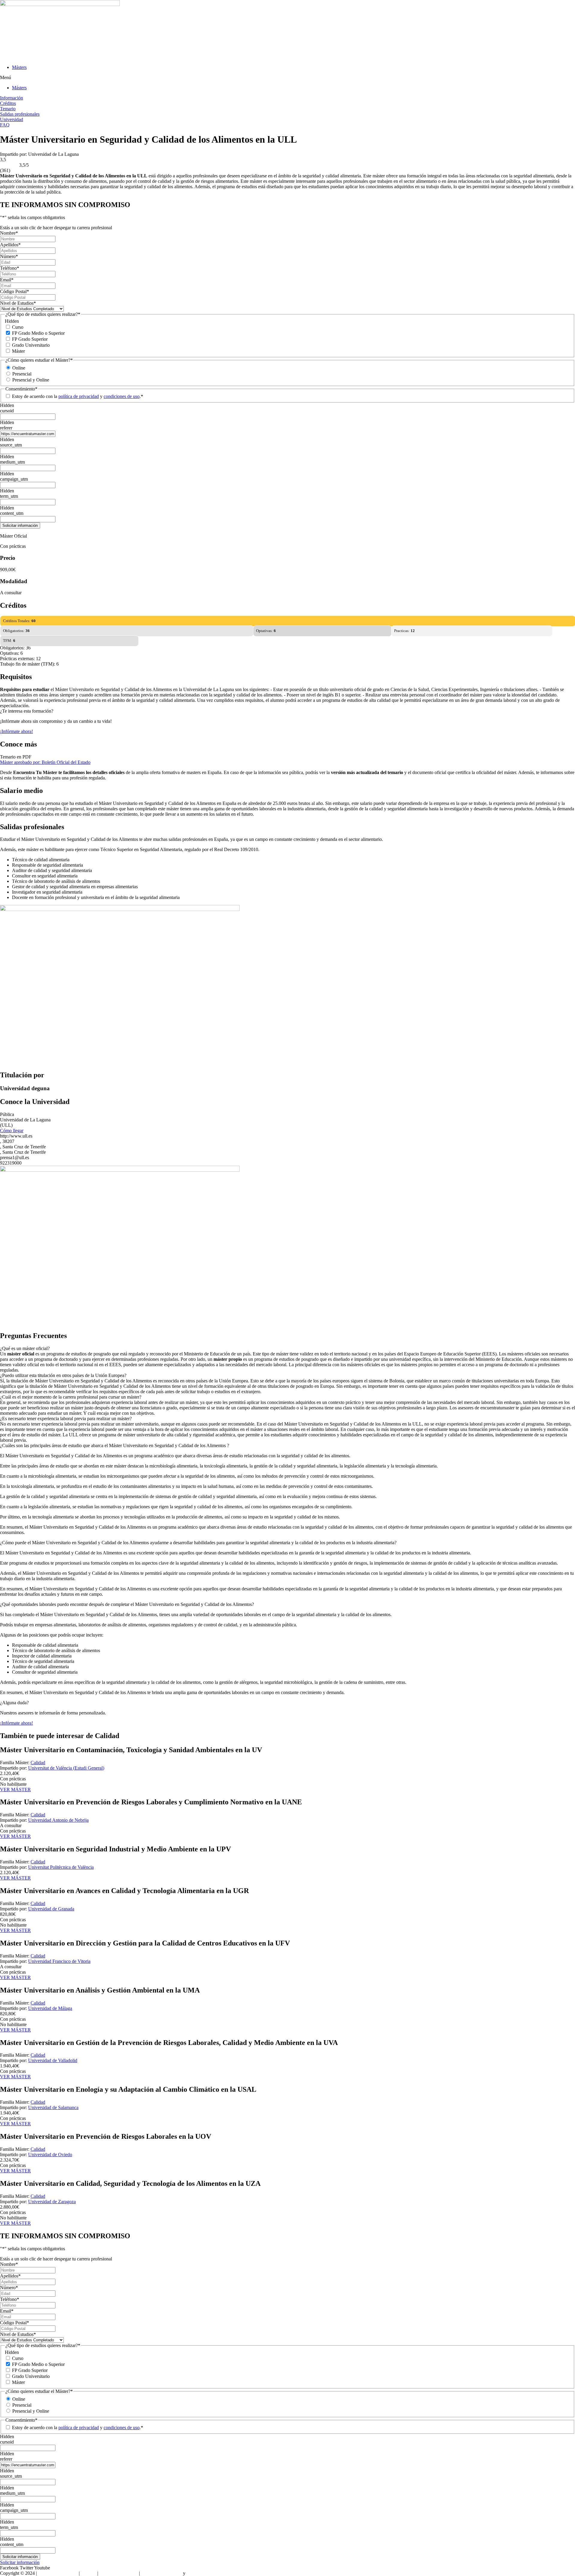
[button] (287, 78)
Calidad (38, 1763)
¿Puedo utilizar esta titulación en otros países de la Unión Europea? (63, 1375)
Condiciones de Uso (119, 2573)
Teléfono (10, 268)
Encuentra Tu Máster (58, 2573)
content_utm (12, 513)
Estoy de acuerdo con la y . (78, 396)
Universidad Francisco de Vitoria (59, 1961)
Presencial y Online (31, 380)
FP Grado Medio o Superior (38, 333)
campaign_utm (14, 479)
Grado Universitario (31, 345)
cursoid (7, 411)
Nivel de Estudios (18, 303)
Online (19, 368)
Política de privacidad (161, 2573)
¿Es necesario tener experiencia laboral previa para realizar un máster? (66, 1419)
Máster (18, 351)
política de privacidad (79, 396)
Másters (19, 67)
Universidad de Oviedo (50, 2155)
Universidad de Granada (51, 1909)
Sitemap (88, 2573)
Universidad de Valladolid (53, 2060)
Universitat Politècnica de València (61, 1867)
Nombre (9, 233)
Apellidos (10, 245)
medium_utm (12, 462)
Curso (18, 327)
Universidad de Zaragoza (52, 2202)
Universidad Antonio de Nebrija (58, 1820)
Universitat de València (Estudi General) (66, 1768)
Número (9, 256)
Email (7, 280)
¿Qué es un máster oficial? (25, 1348)
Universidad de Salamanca (53, 2107)
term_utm (9, 496)
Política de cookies (204, 2573)
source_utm (11, 445)
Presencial (22, 374)
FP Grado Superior (30, 339)
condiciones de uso (122, 396)
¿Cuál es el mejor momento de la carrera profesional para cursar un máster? (71, 1397)
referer (6, 428)
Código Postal (15, 291)
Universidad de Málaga (50, 2008)
